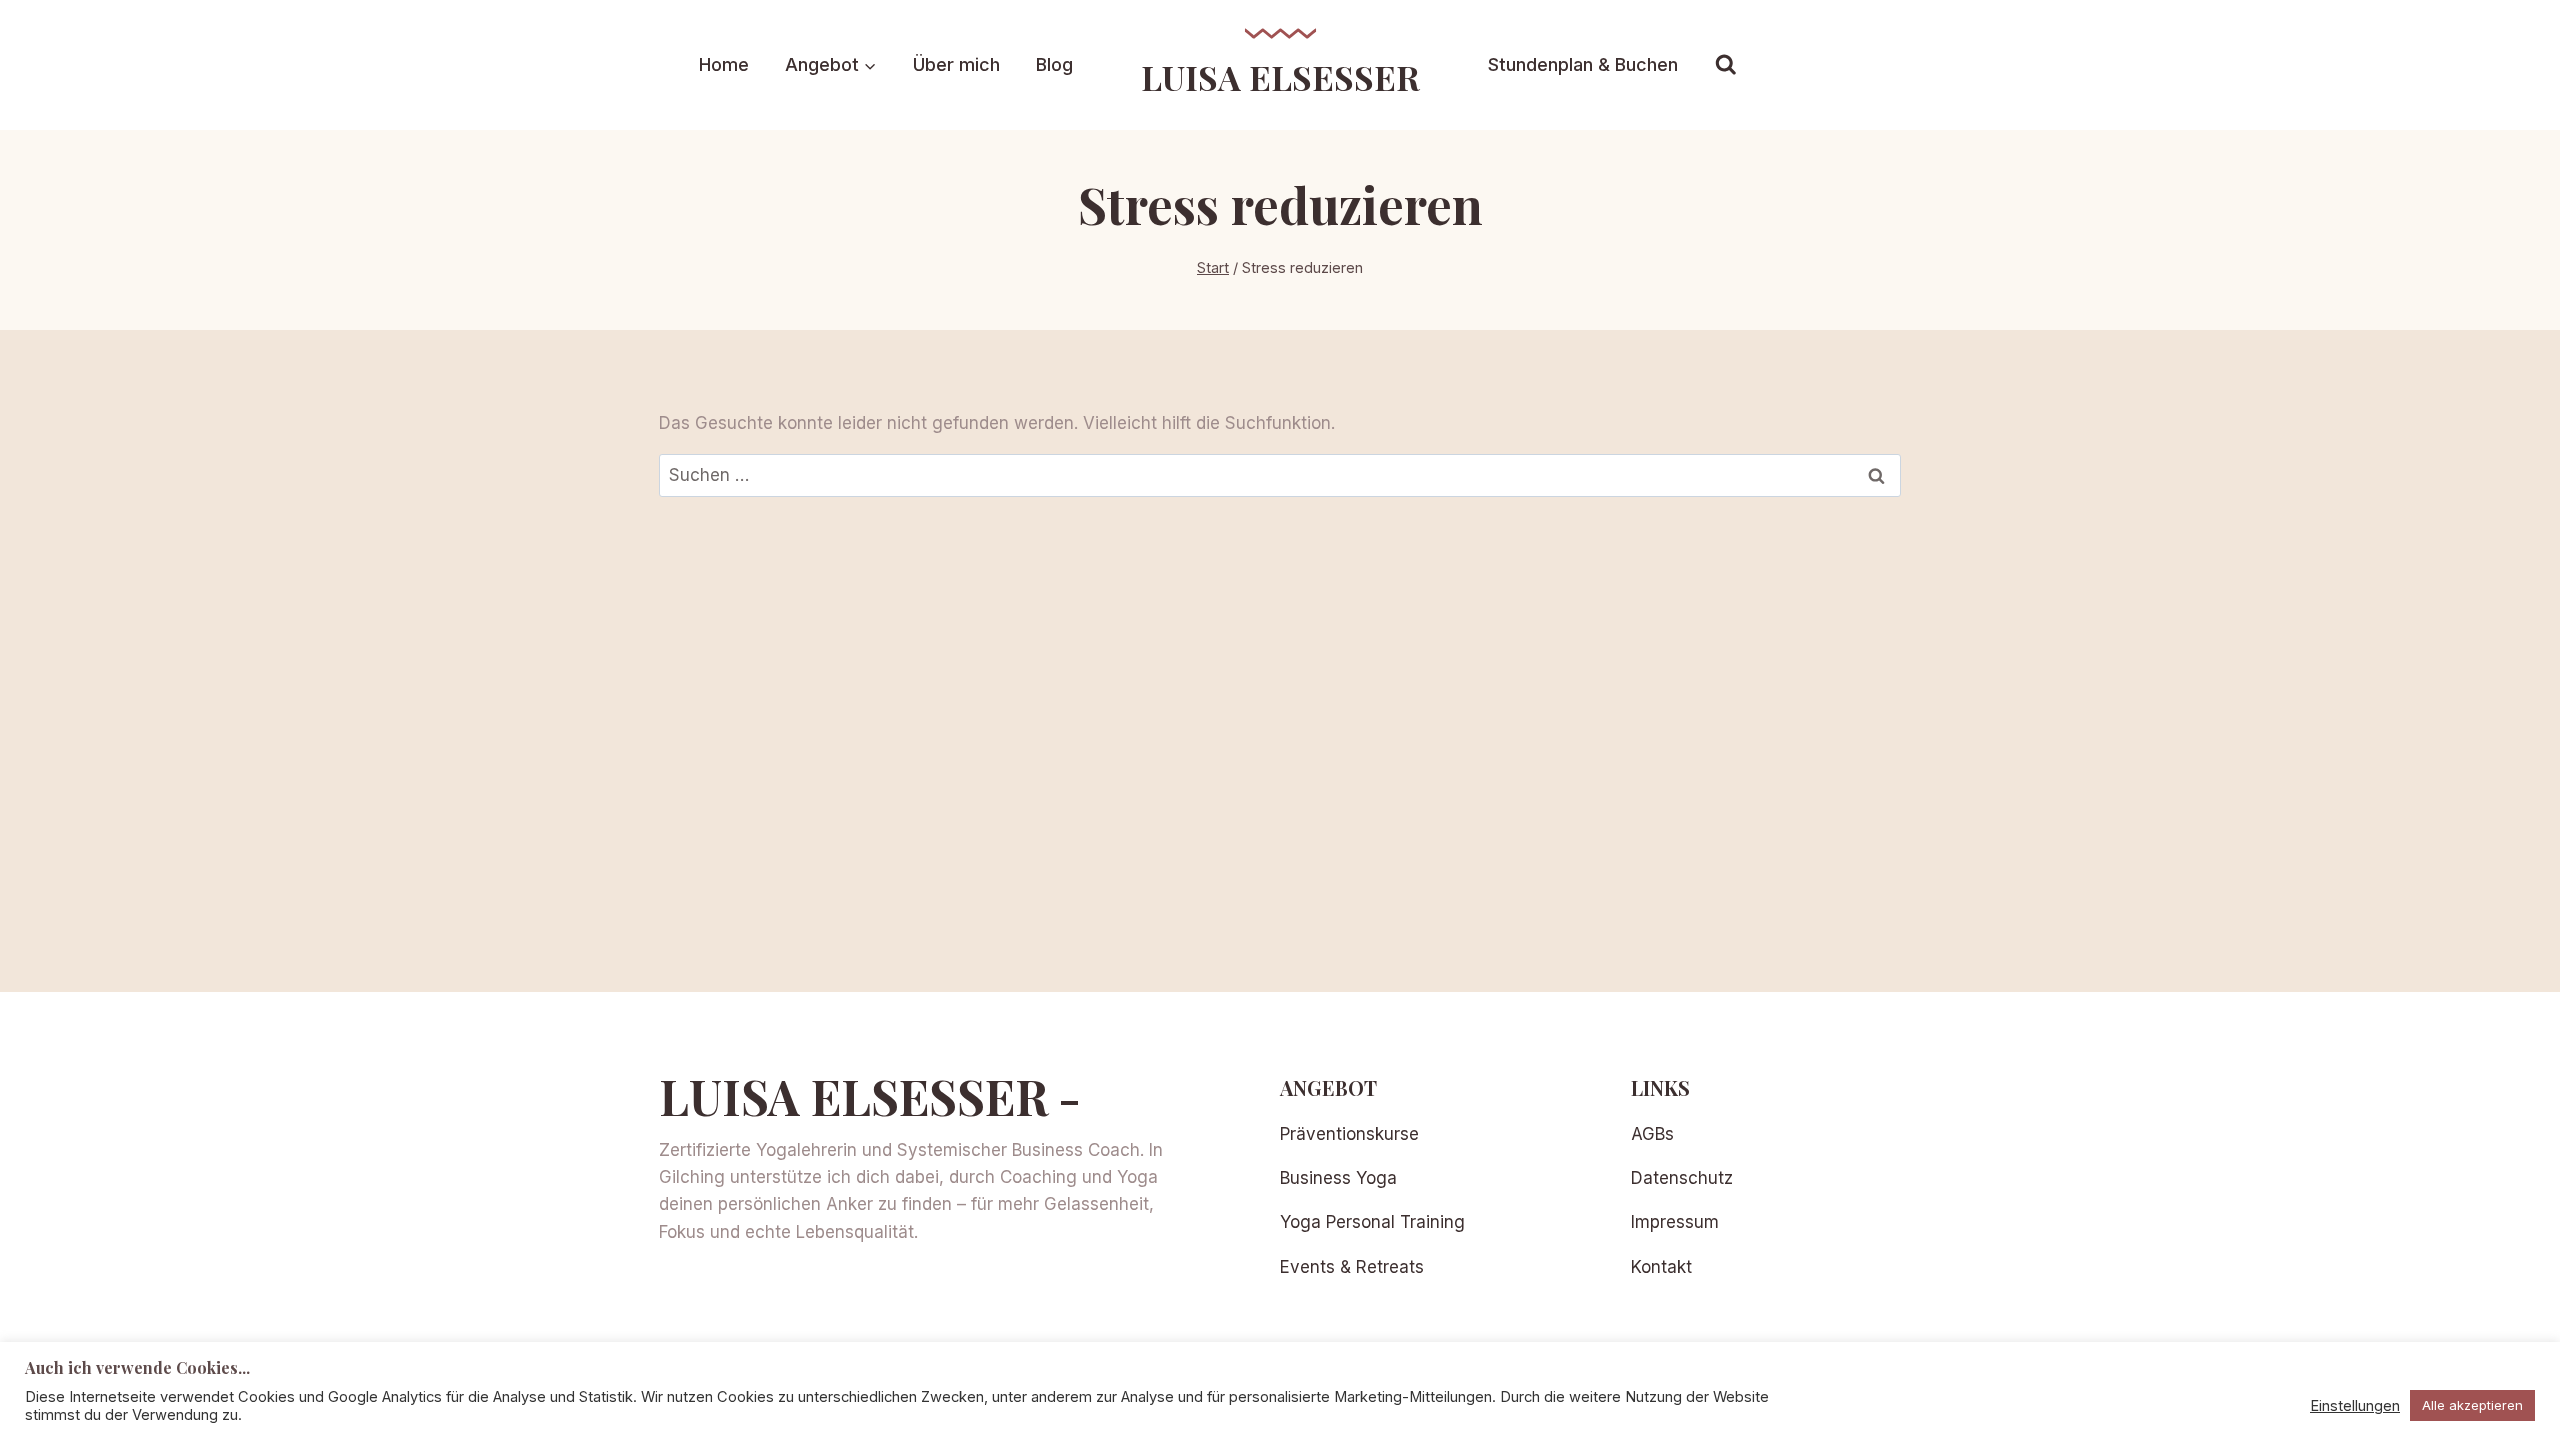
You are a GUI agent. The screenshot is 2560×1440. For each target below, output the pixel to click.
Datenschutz (1682, 1178)
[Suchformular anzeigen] (1726, 65)
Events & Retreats (1352, 1267)
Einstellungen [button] (2355, 1406)
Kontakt (1661, 1267)
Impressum (1675, 1222)
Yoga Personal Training (1372, 1222)
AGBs (1652, 1134)
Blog (1054, 64)
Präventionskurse (1349, 1134)
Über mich (956, 64)
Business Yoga (1338, 1178)
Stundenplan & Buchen (1583, 64)
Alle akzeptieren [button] (2472, 1405)
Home (724, 64)
